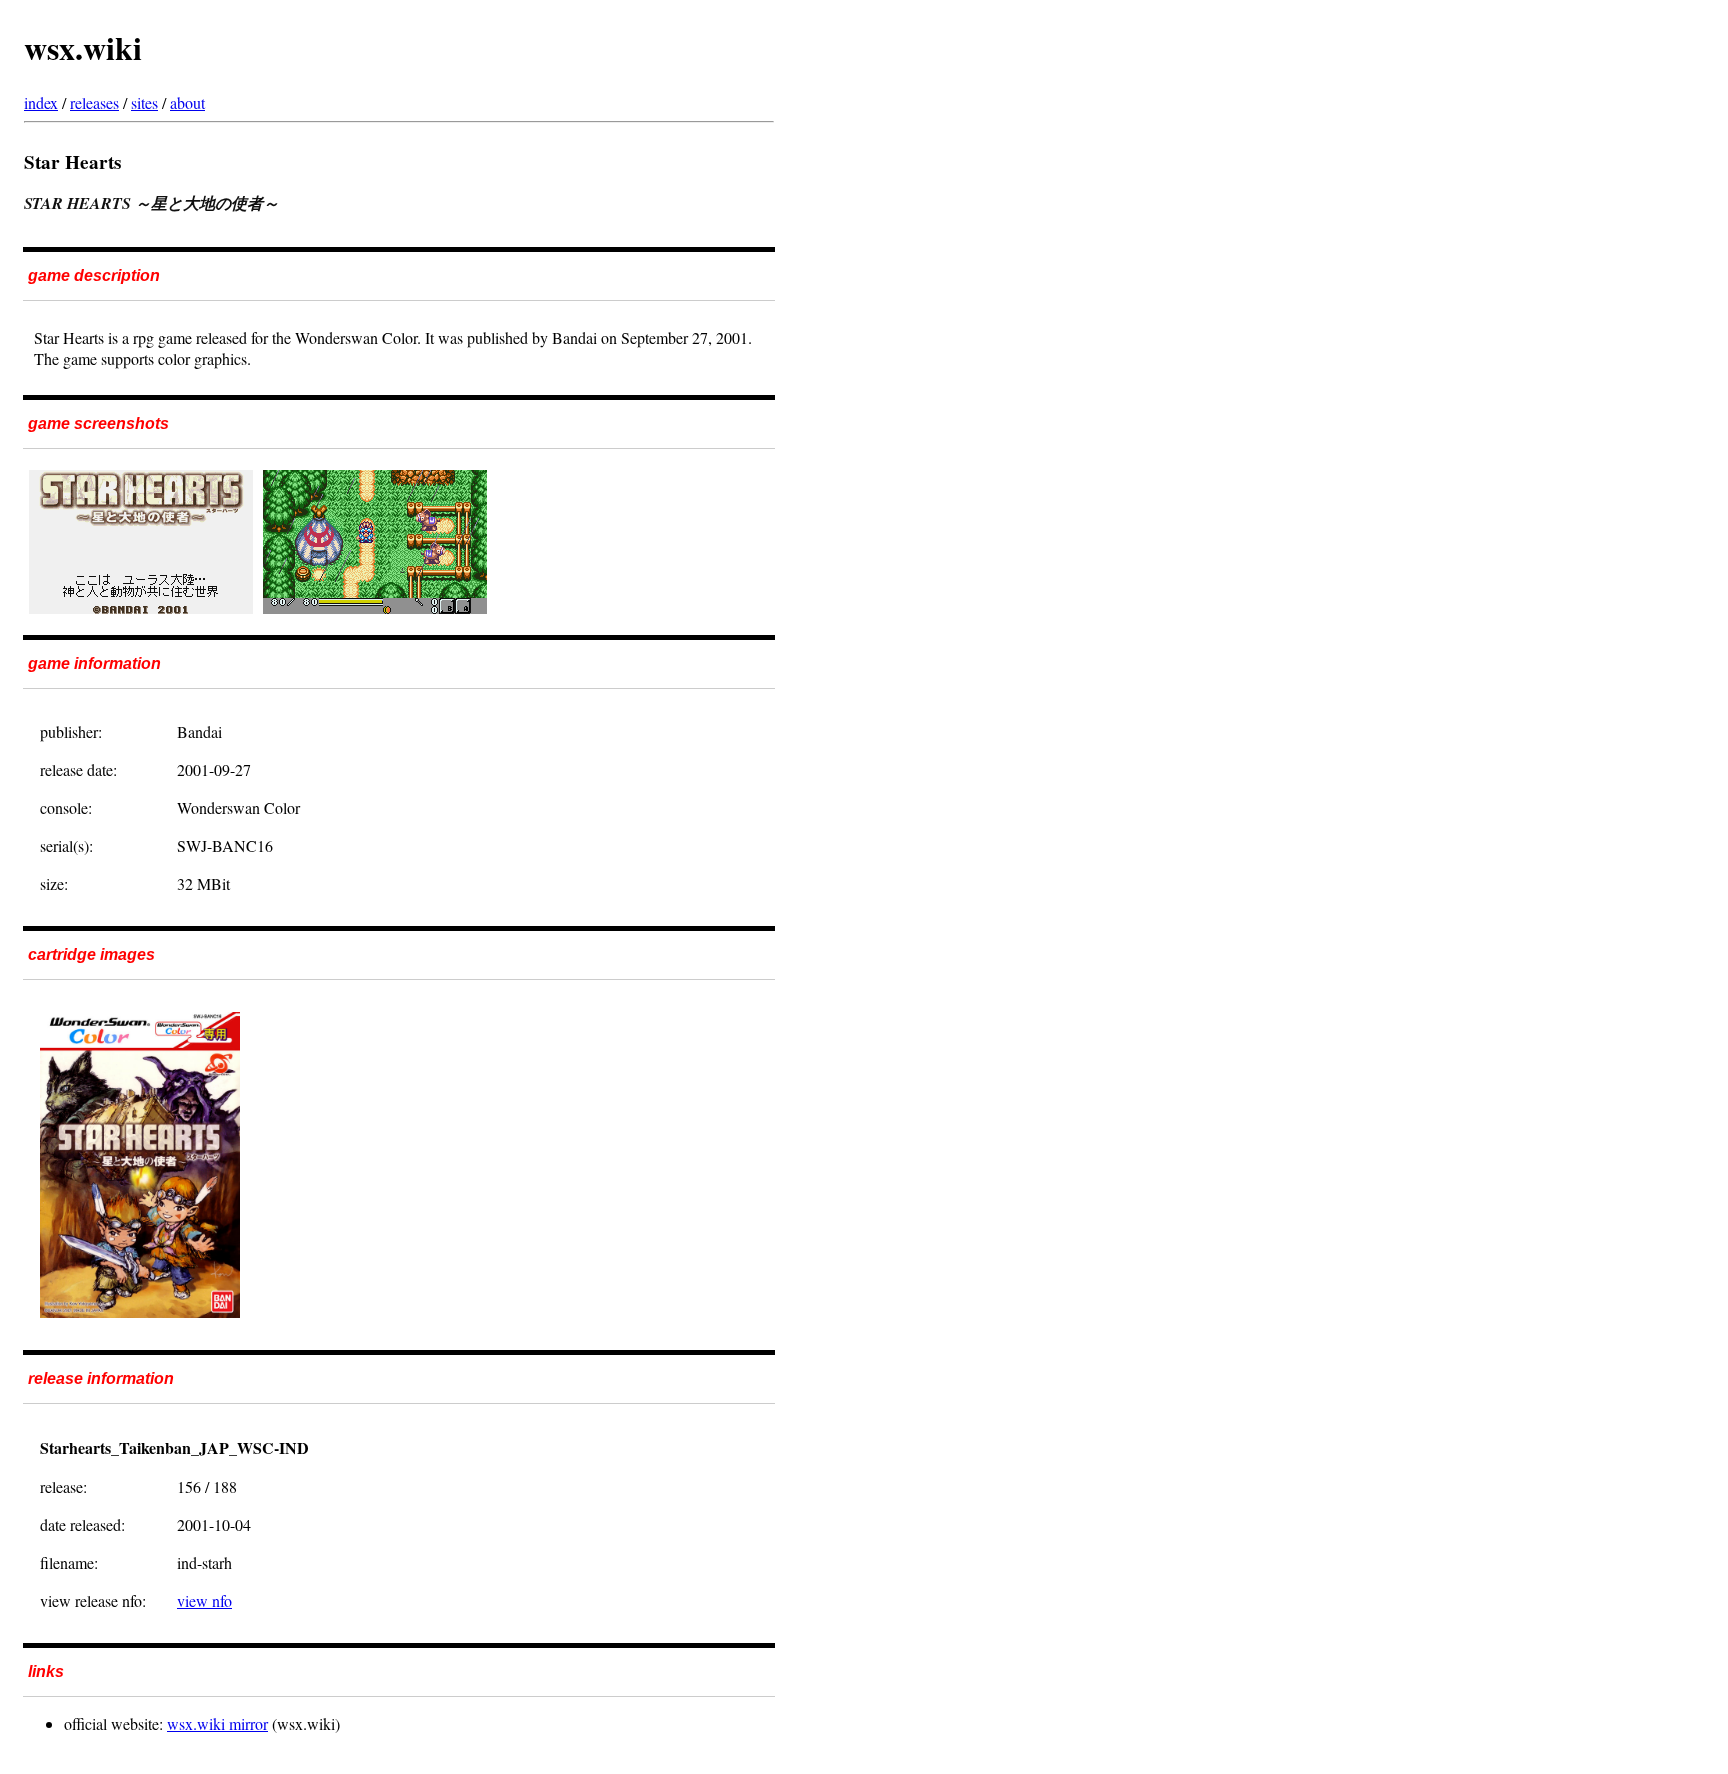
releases (94, 102)
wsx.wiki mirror (217, 1723)
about (187, 102)
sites (144, 102)
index (41, 102)
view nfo (204, 1600)
